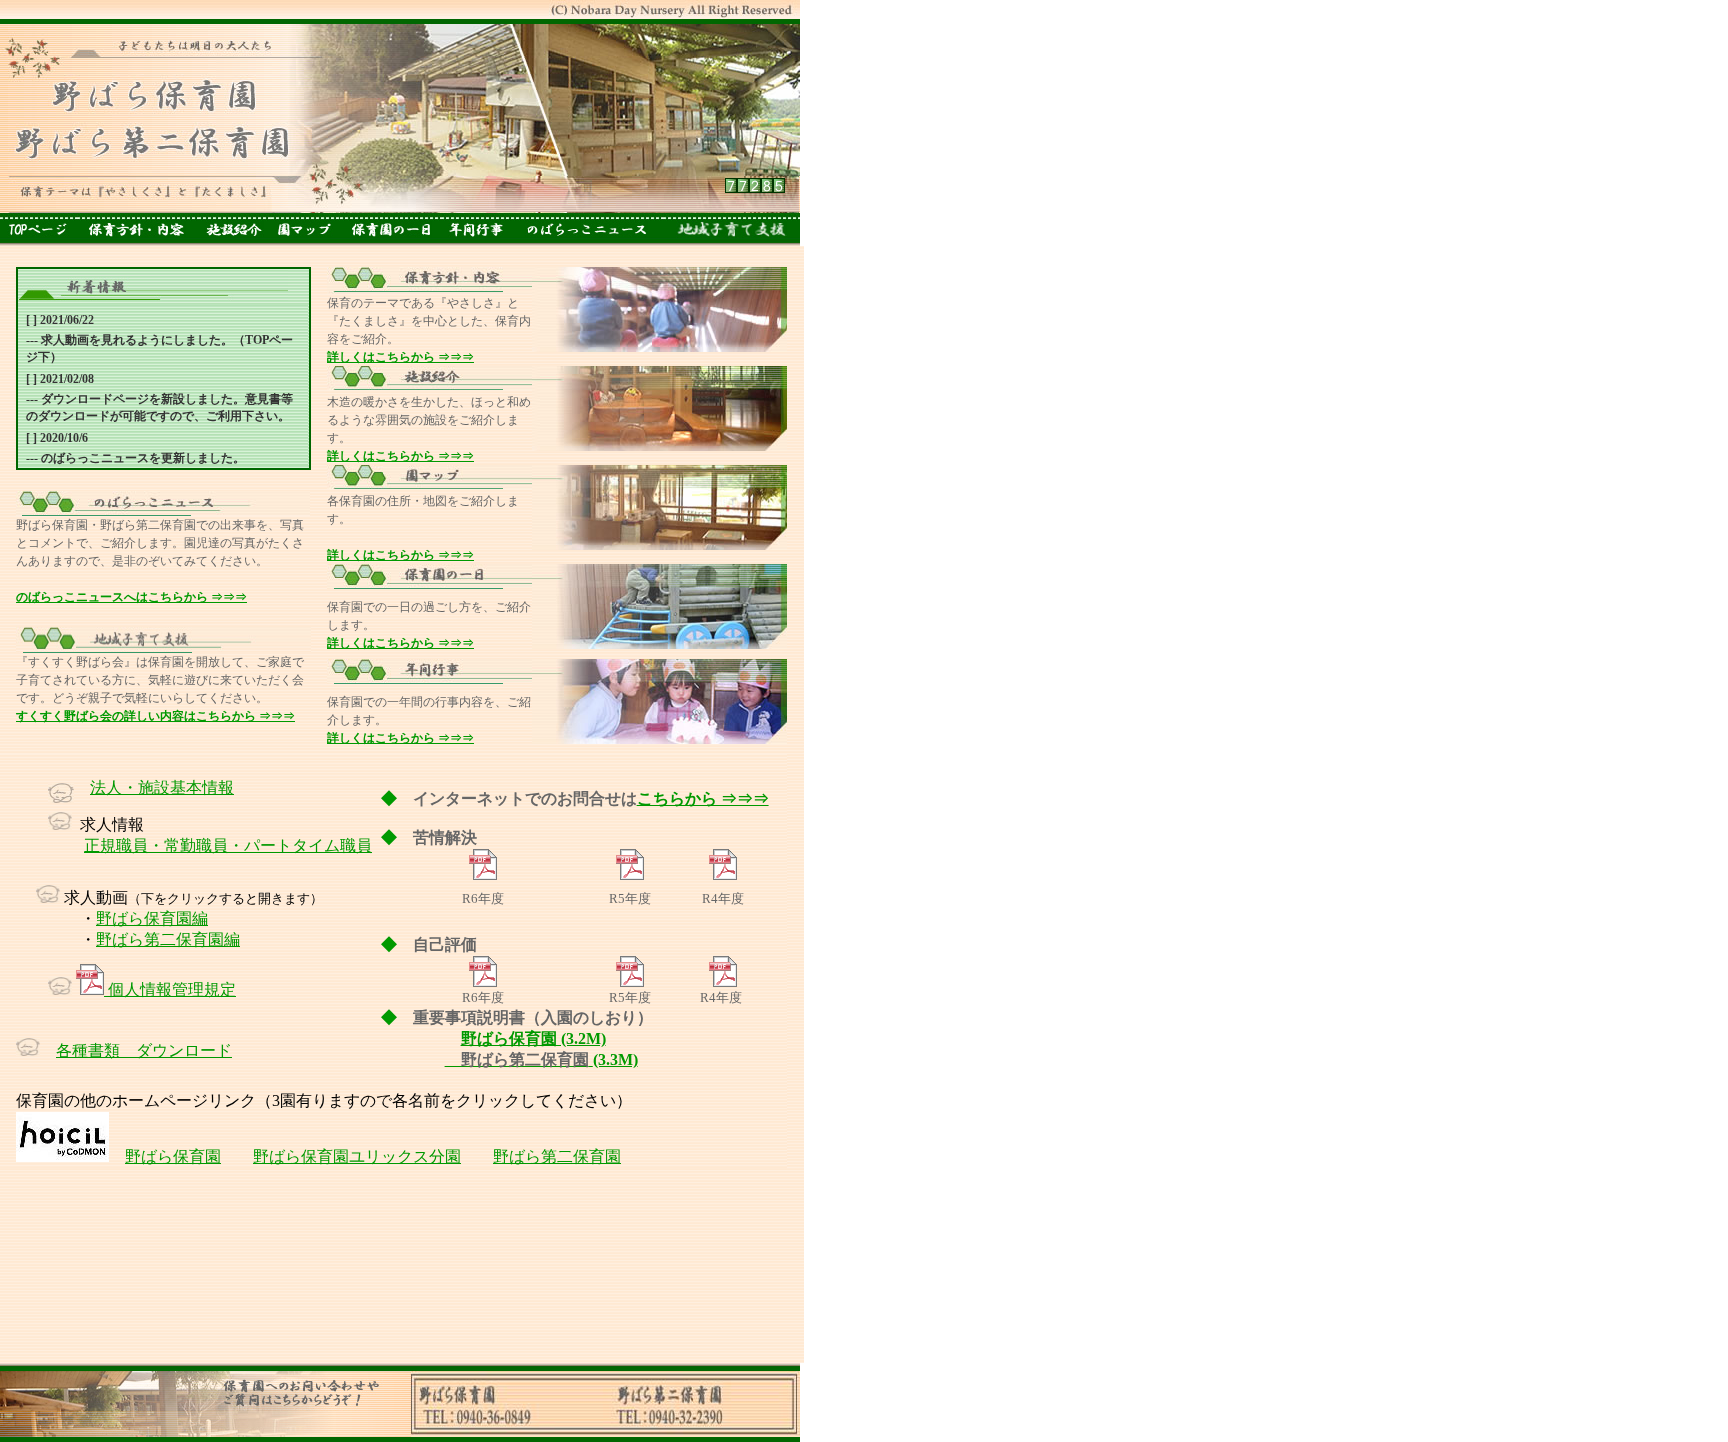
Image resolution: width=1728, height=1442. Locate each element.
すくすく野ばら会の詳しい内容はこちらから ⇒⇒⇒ (155, 716)
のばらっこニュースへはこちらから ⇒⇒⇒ (131, 597)
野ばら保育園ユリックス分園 (357, 1156)
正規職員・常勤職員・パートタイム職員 (228, 845)
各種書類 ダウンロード (144, 1050)
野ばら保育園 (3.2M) (533, 1038)
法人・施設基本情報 (162, 787)
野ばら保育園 (173, 1156)
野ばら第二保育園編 (168, 939)
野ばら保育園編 (152, 918)
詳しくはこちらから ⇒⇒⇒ (400, 357)
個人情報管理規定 (170, 989)
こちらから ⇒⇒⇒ (703, 798)
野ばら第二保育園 (557, 1156)
